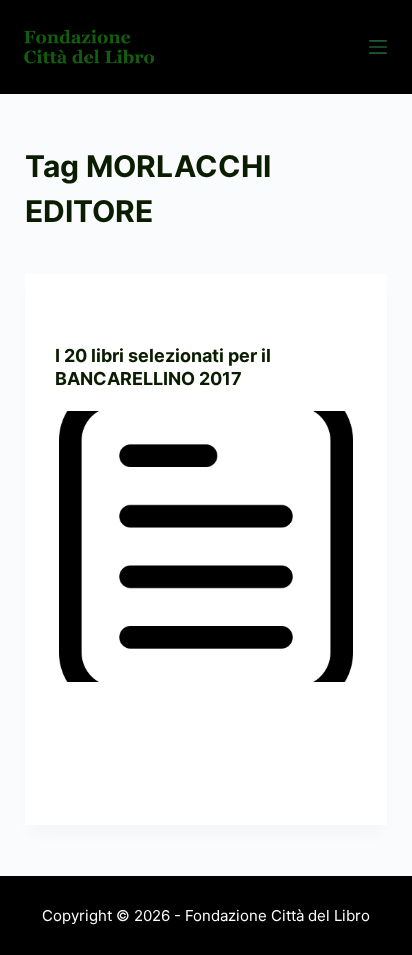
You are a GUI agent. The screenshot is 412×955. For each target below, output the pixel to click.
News (173, 313)
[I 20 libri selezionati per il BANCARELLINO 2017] (206, 547)
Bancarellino (101, 313)
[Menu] (378, 47)
